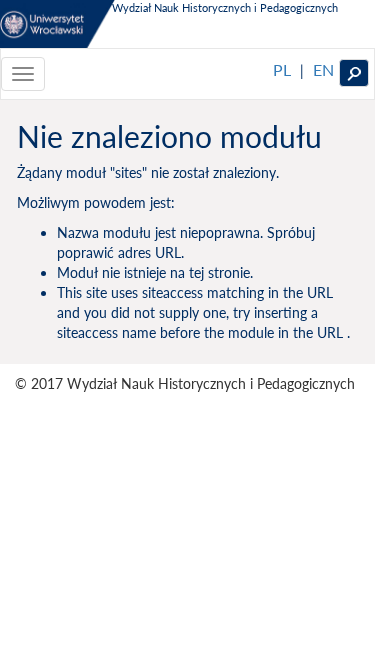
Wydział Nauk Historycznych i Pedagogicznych (225, 7)
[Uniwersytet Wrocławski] (57, 24)
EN (323, 69)
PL (282, 69)
